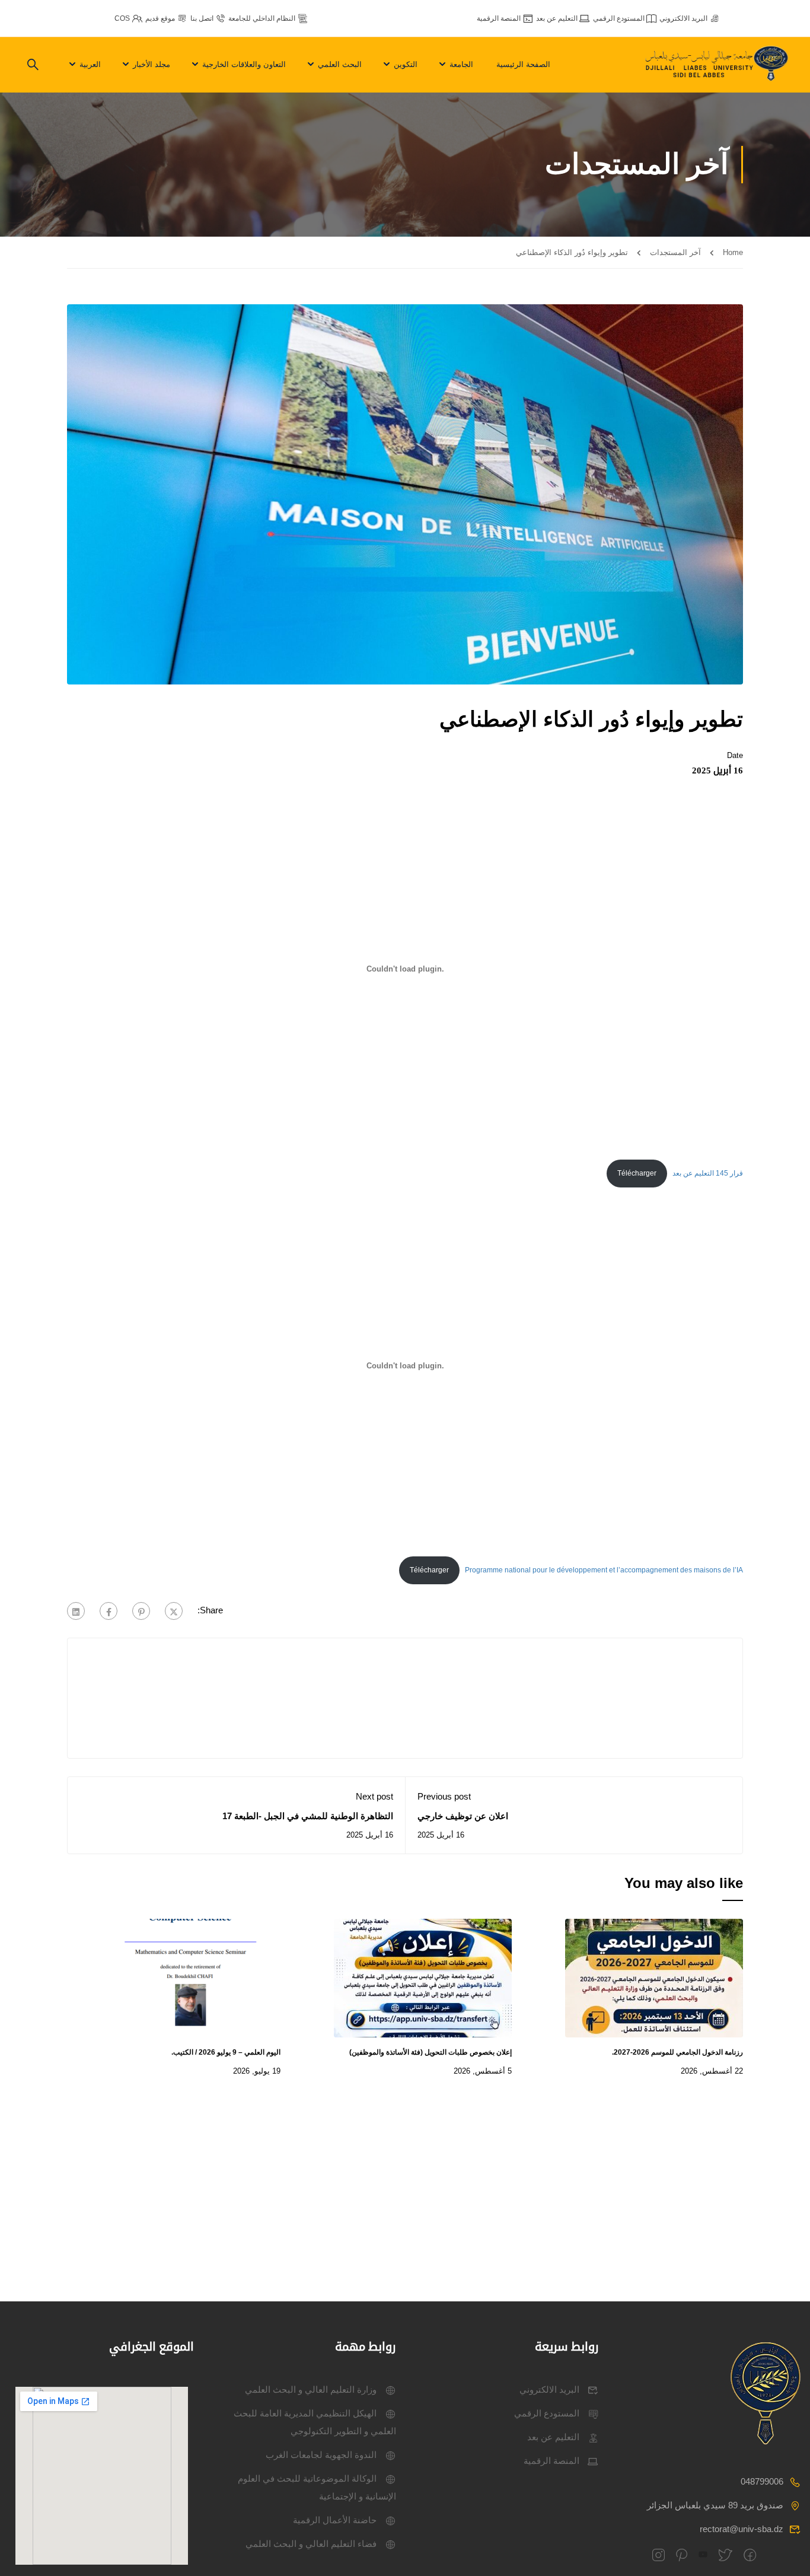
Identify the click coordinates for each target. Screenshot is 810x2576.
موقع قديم (160, 18)
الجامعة (461, 64)
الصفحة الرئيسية (523, 64)
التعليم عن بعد (557, 18)
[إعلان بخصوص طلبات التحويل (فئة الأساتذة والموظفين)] (423, 1977)
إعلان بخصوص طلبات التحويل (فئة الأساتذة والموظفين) (430, 2052)
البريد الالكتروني (683, 18)
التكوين (406, 64)
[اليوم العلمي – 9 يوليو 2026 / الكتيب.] (192, 1977)
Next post (374, 1796)
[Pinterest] (141, 1611)
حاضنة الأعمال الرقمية (335, 2520)
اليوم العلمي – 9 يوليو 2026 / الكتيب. (226, 2052)
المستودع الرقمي (619, 18)
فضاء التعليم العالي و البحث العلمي (311, 2544)
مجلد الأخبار (152, 64)
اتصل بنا (202, 18)
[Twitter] (174, 1611)
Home (733, 252)
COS (122, 18)
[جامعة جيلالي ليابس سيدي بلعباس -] (718, 65)
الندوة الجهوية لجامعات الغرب (321, 2455)
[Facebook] (109, 1611)
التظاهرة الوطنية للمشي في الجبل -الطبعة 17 (308, 1816)
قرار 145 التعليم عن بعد (708, 1173)
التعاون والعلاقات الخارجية (244, 64)
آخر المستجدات (675, 252)
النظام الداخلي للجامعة (262, 18)
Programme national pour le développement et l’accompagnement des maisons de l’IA (604, 1570)
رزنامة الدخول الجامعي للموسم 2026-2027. (677, 2052)
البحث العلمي (340, 64)
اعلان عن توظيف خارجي (463, 1816)
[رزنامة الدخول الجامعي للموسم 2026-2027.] (654, 1977)
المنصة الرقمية (499, 18)
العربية (90, 64)
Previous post (444, 1796)
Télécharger (637, 1173)
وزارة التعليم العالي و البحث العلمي (311, 2389)
